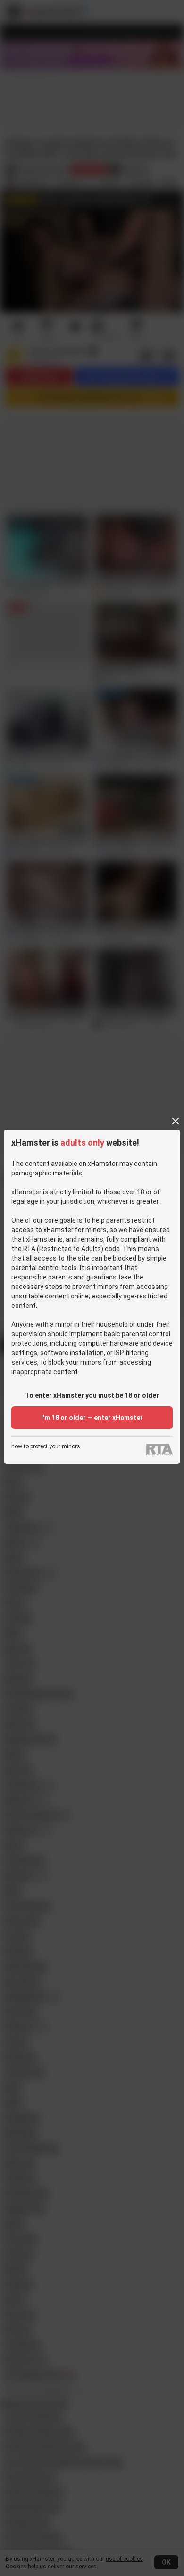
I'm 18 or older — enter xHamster (92, 1418)
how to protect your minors (46, 1447)
